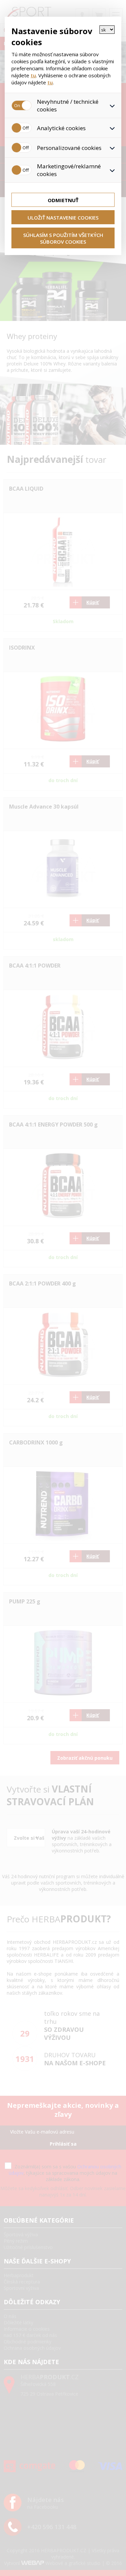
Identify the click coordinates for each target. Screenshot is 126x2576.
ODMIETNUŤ (63, 200)
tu (33, 75)
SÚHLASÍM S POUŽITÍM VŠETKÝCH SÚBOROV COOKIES (63, 238)
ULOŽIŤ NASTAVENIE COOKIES (63, 218)
